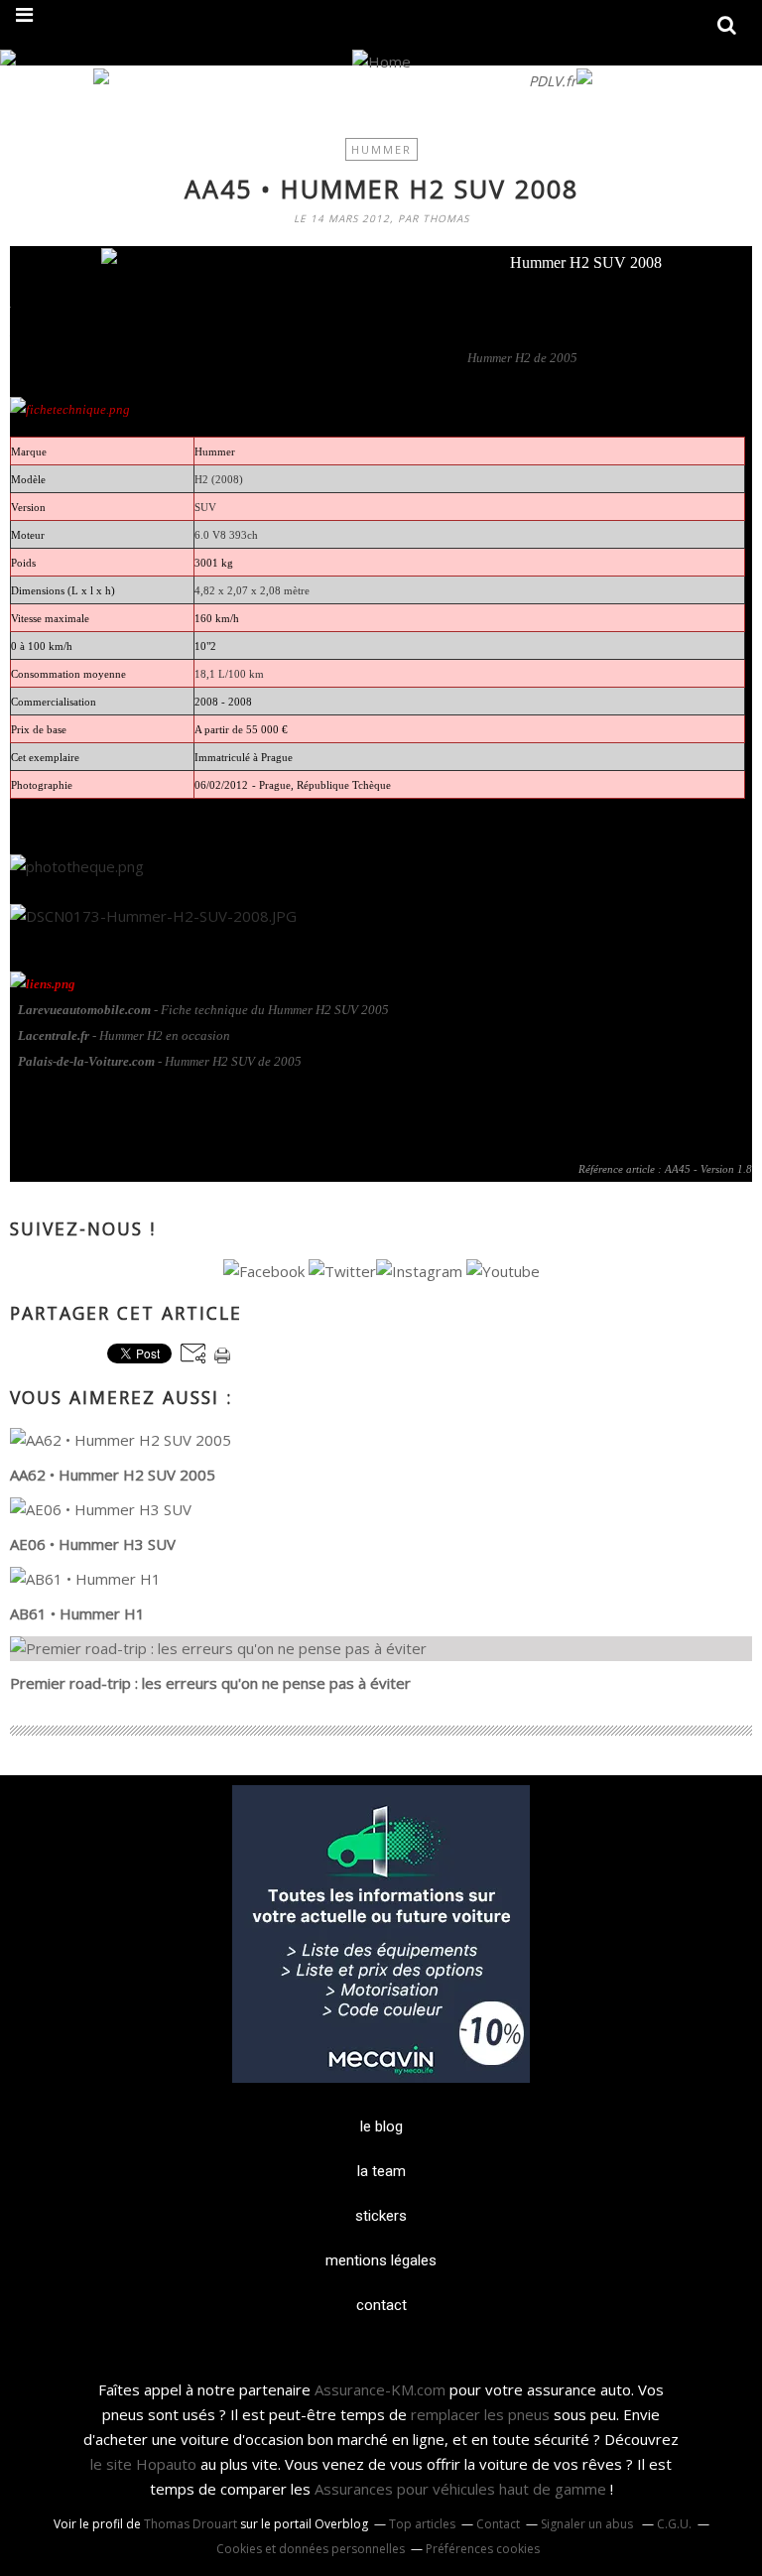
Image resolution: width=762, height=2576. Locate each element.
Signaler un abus (588, 2524)
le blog (381, 2126)
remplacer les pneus (480, 2414)
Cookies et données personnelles (311, 2549)
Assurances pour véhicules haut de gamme (460, 2489)
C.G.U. (674, 2524)
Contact (498, 2524)
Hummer (381, 149)
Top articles (422, 2524)
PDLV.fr (553, 81)
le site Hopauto (143, 2464)
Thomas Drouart (190, 2524)
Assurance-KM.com (380, 2389)
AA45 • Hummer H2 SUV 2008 (381, 189)
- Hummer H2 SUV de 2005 (160, 1061)
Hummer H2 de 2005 (522, 358)
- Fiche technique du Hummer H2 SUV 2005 (203, 1010)
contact (381, 2305)
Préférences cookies (483, 2549)
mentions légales (381, 2260)
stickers (381, 2216)
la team (381, 2171)
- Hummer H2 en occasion (124, 1035)
